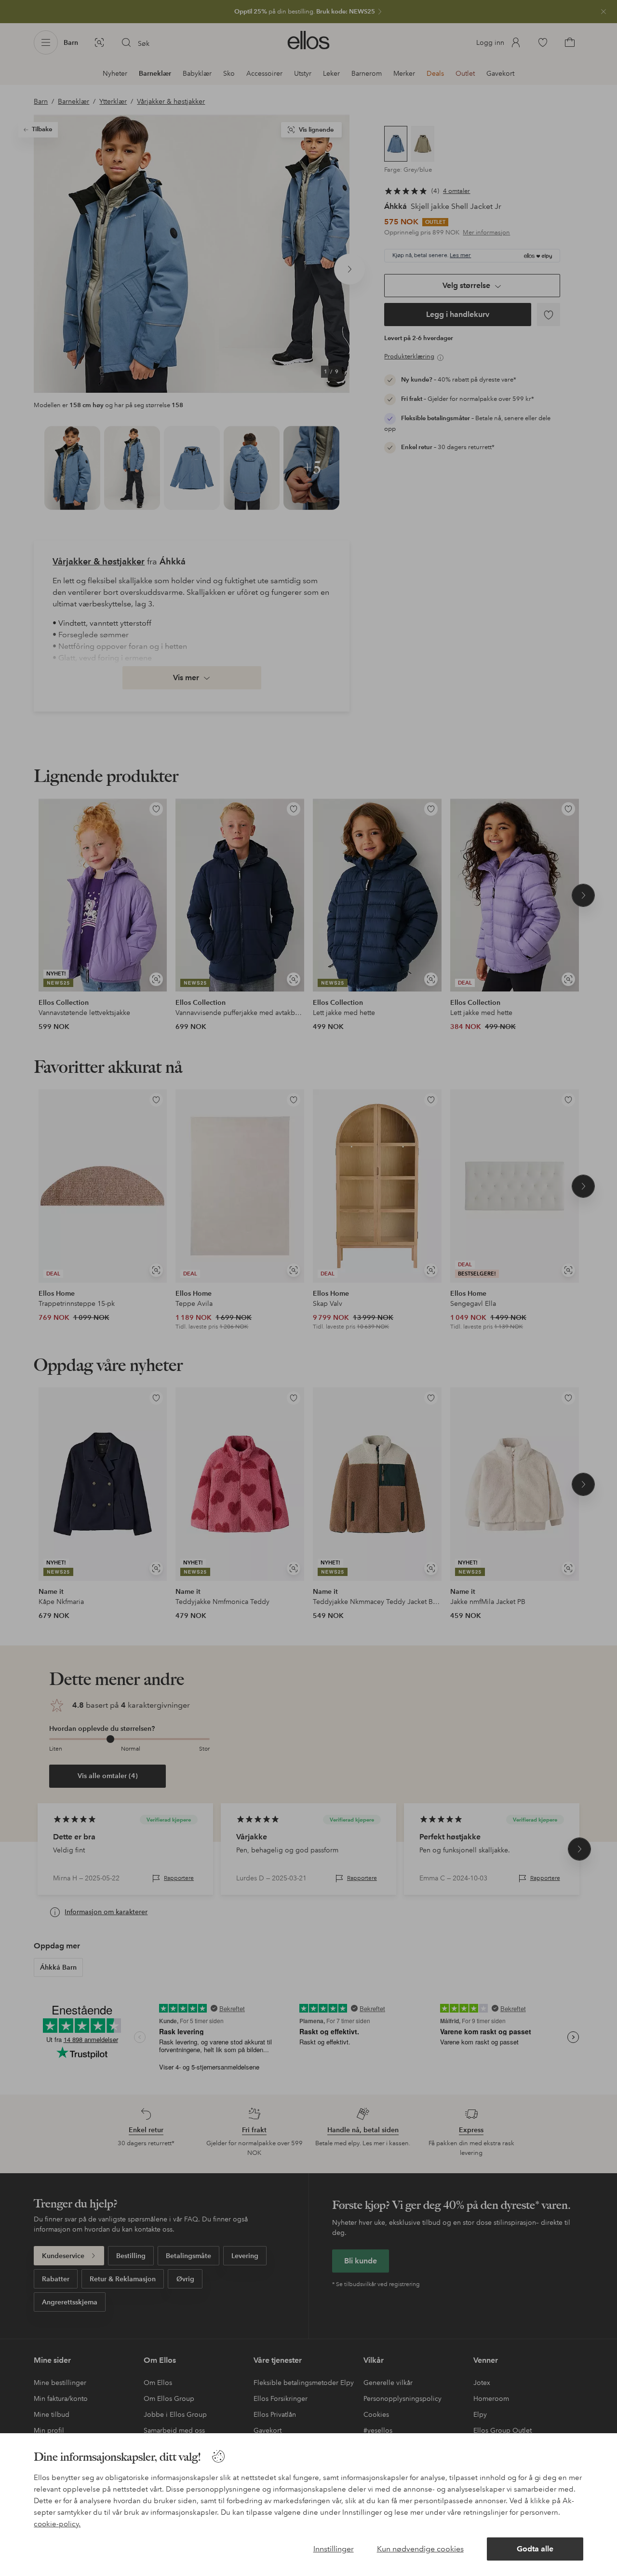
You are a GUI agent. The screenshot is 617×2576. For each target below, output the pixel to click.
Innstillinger (334, 2549)
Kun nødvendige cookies (420, 2549)
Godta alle (535, 2549)
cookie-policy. (57, 2524)
